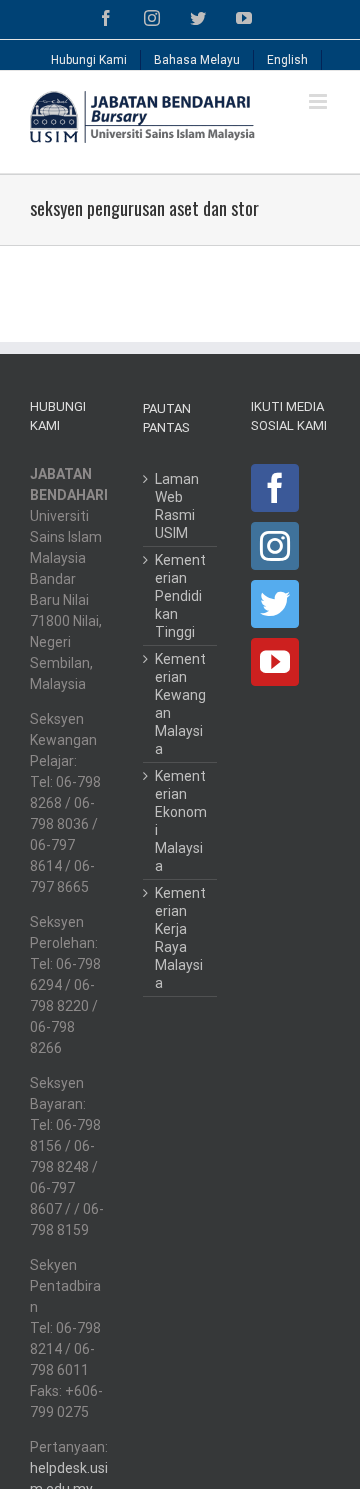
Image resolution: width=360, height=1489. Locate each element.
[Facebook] (275, 488)
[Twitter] (275, 604)
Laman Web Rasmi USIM (177, 506)
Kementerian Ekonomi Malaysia (181, 821)
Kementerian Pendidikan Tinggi (180, 596)
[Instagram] (275, 546)
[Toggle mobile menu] (319, 101)
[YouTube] (275, 662)
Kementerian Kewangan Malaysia (180, 704)
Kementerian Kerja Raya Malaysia (180, 938)
